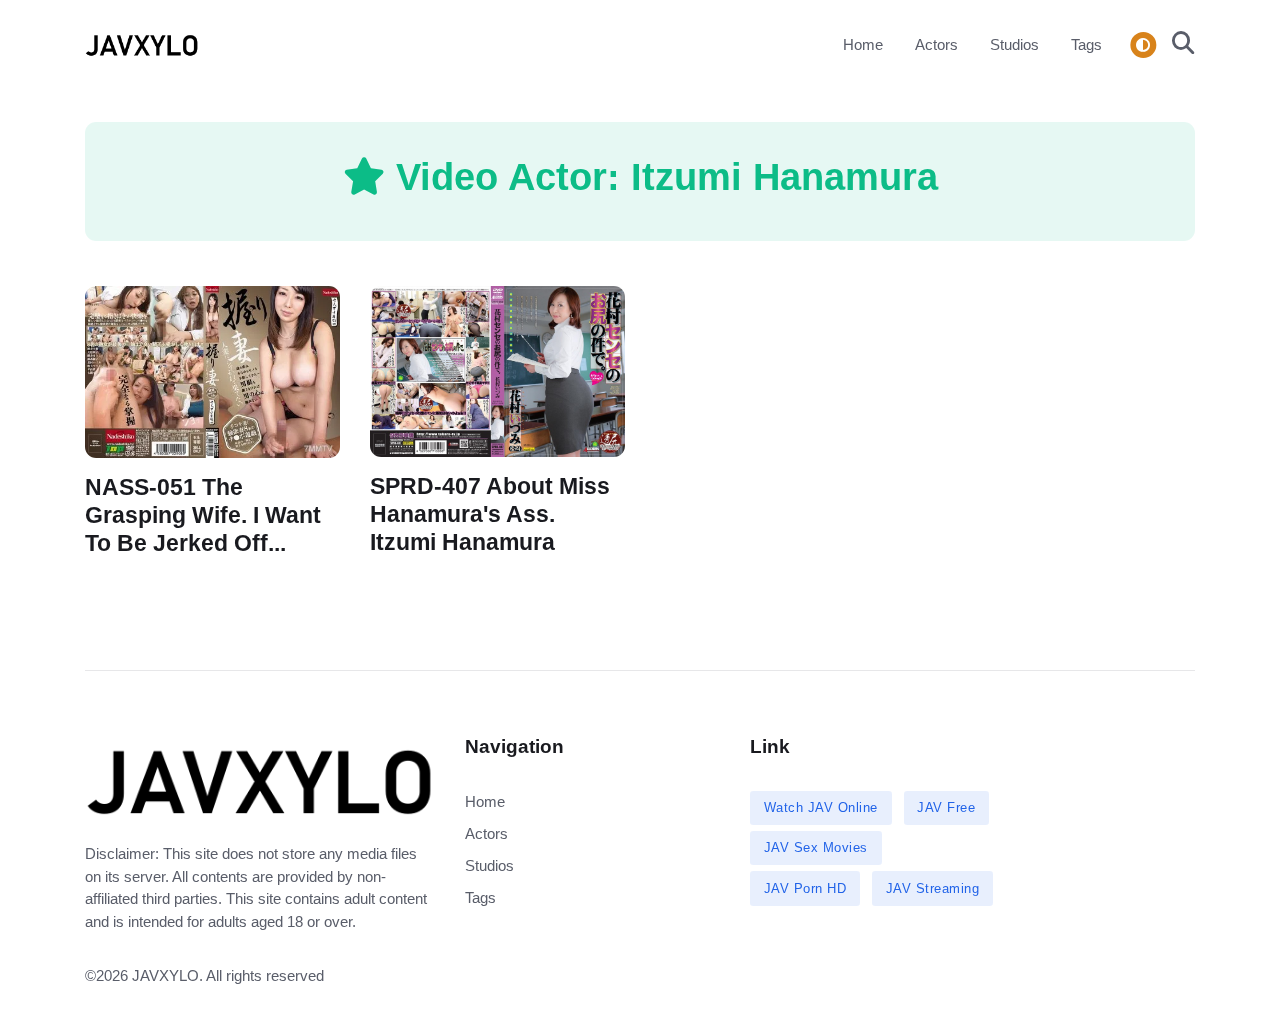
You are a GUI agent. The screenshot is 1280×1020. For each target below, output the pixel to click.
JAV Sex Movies (816, 847)
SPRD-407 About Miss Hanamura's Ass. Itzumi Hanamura (490, 514)
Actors (936, 44)
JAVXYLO (165, 975)
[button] (1177, 45)
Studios (1014, 44)
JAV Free (946, 807)
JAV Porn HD (805, 888)
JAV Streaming (933, 888)
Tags (1086, 44)
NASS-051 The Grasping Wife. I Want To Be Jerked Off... (203, 514)
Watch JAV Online (821, 807)
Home (863, 44)
